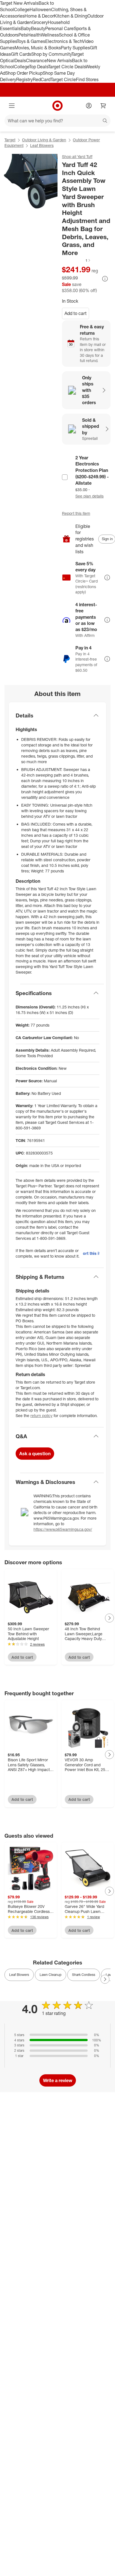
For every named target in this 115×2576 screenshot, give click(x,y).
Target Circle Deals (67, 67)
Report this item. (91, 1253)
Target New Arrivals (19, 3)
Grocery (40, 22)
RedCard (42, 79)
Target (10, 140)
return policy (41, 1416)
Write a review (58, 2080)
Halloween (40, 9)
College (22, 9)
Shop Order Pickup (24, 73)
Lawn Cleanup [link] (51, 1975)
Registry (24, 79)
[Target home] (57, 106)
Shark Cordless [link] (84, 1975)
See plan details (89, 496)
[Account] (89, 106)
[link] (76, 260)
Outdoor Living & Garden (44, 140)
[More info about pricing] (105, 279)
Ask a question (35, 1454)
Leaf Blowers (42, 145)
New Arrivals (59, 60)
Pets (23, 35)
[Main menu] (12, 106)
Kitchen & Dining (71, 16)
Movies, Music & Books (38, 48)
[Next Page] (109, 1618)
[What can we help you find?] (57, 121)
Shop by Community (51, 54)
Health (34, 35)
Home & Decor (39, 16)
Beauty (38, 28)
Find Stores (87, 79)
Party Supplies (75, 48)
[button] (76, 260)
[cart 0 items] (103, 106)
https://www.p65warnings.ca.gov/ (63, 1529)
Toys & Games (31, 41)
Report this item (76, 513)
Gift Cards (21, 54)
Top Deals (39, 67)
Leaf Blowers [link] (19, 1975)
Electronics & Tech (64, 41)
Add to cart (76, 313)
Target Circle (63, 79)
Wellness (50, 35)
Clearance (36, 60)
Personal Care (59, 28)
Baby (26, 28)
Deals (20, 60)
